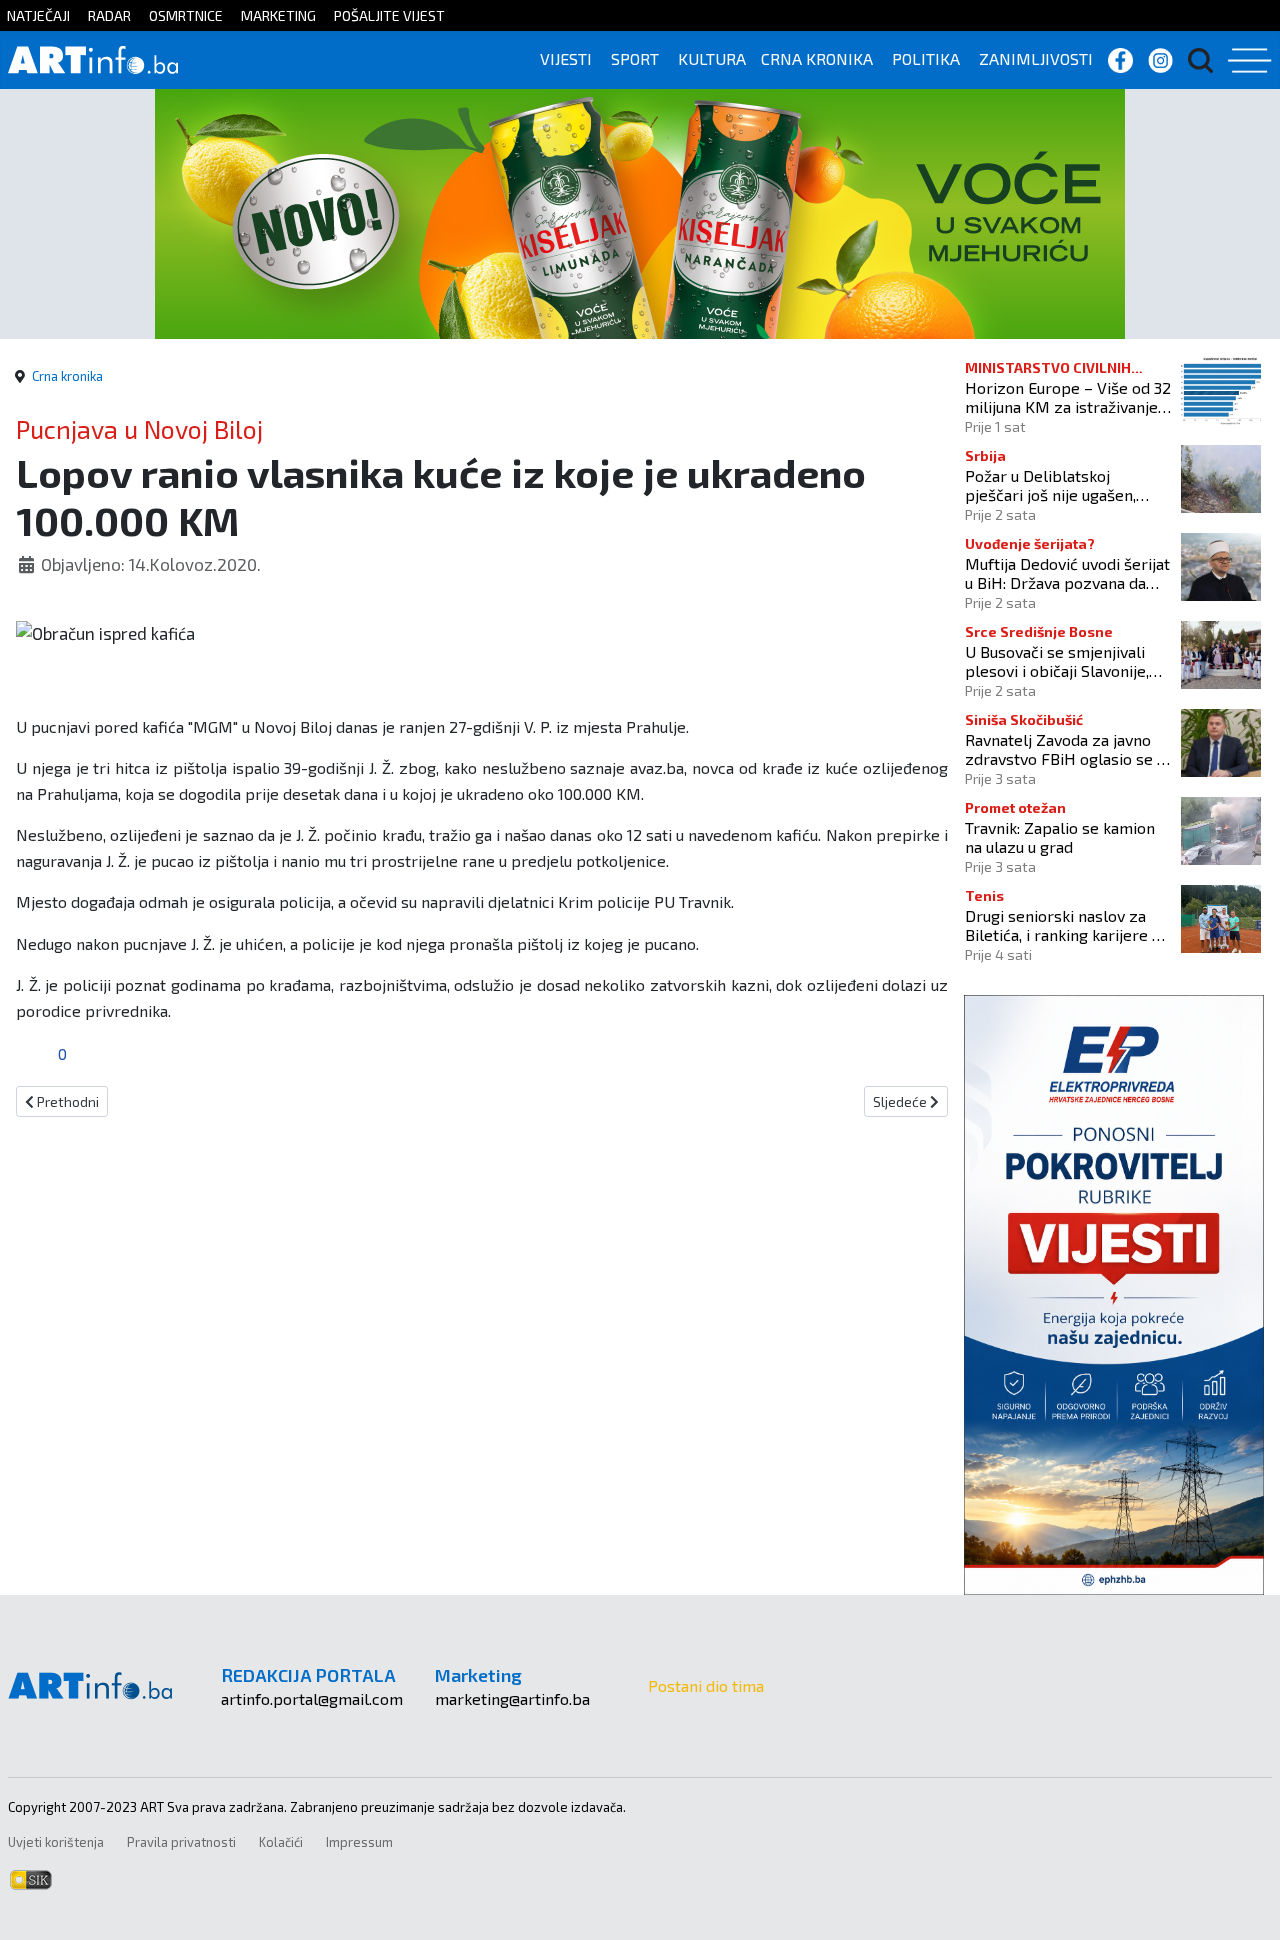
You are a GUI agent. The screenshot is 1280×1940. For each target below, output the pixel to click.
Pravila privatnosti (181, 1842)
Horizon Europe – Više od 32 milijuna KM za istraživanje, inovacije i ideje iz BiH (1068, 397)
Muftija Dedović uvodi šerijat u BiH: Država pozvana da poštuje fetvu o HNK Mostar (1067, 573)
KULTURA (712, 58)
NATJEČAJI (38, 15)
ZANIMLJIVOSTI (1036, 58)
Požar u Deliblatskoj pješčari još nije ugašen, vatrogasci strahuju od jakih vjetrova (1063, 485)
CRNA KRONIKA (817, 58)
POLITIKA (926, 58)
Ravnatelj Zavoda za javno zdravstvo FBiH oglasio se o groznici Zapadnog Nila (1065, 749)
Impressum (359, 1842)
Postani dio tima (706, 1685)
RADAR (109, 15)
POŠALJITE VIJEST (389, 15)
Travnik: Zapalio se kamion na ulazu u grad (1060, 837)
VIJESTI (566, 58)
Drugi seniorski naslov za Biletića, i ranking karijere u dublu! (1062, 925)
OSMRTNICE (186, 15)
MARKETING (278, 15)
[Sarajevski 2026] (640, 211)
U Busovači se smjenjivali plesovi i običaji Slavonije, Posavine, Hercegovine (1057, 661)
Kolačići (281, 1842)
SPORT (635, 58)
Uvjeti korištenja (56, 1842)
